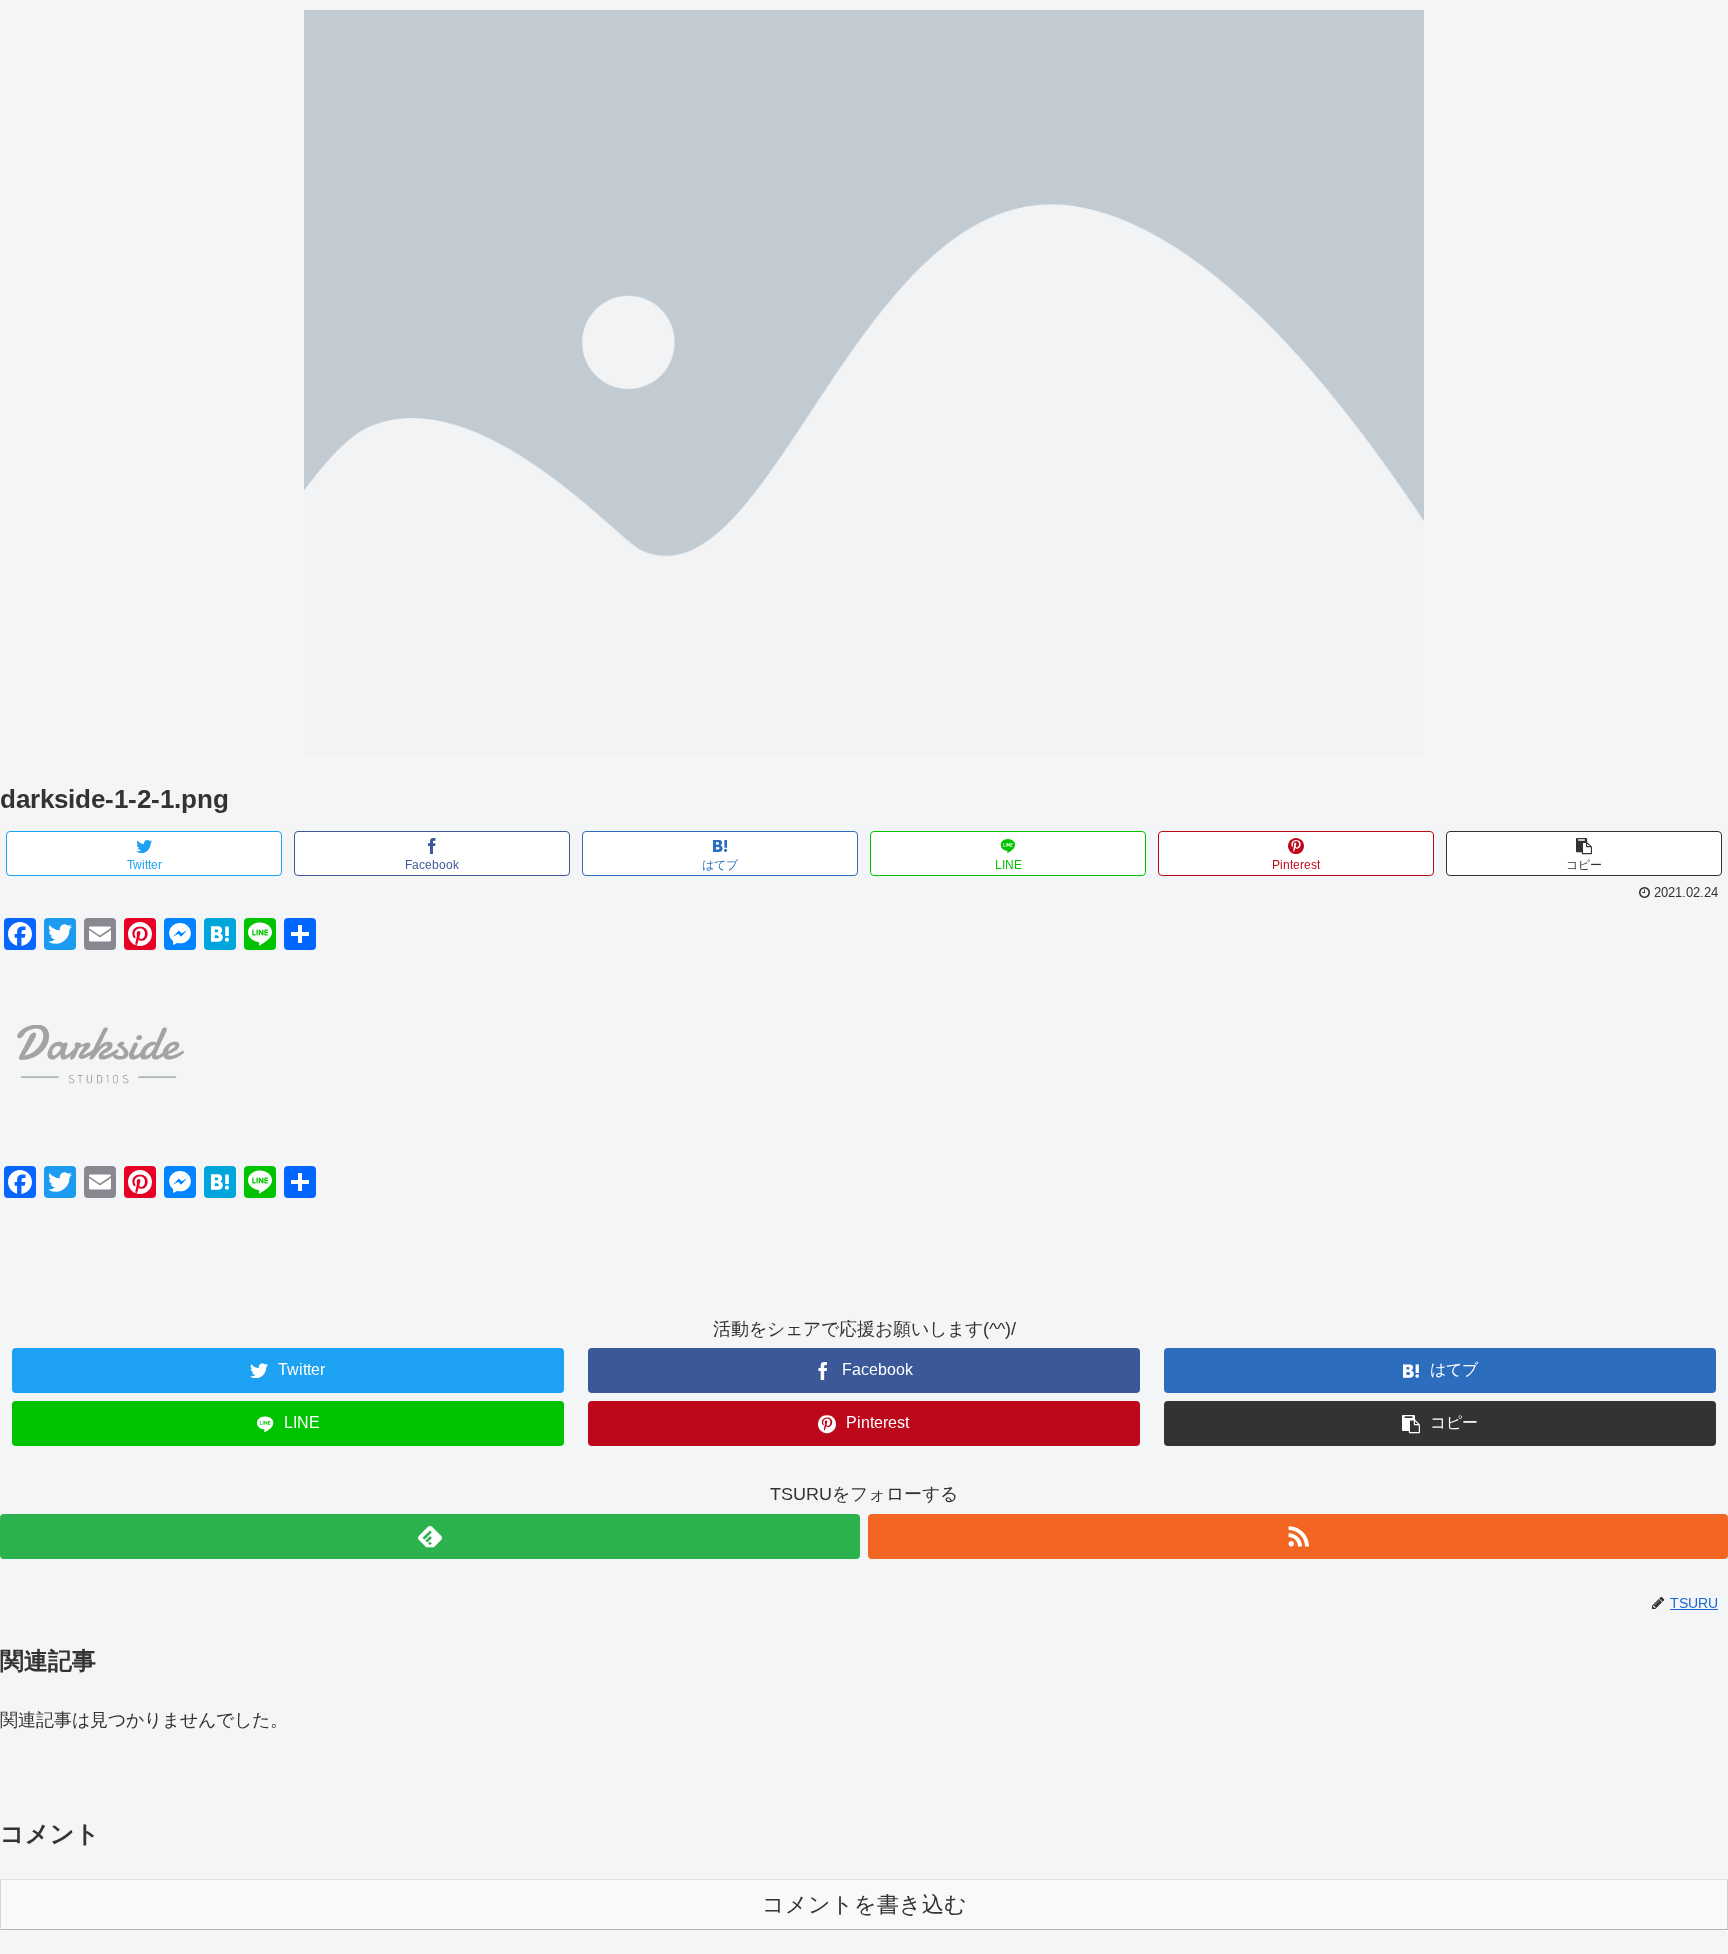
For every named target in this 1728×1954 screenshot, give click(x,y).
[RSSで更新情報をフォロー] (1298, 1536)
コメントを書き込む (864, 1904)
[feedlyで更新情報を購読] (430, 1536)
